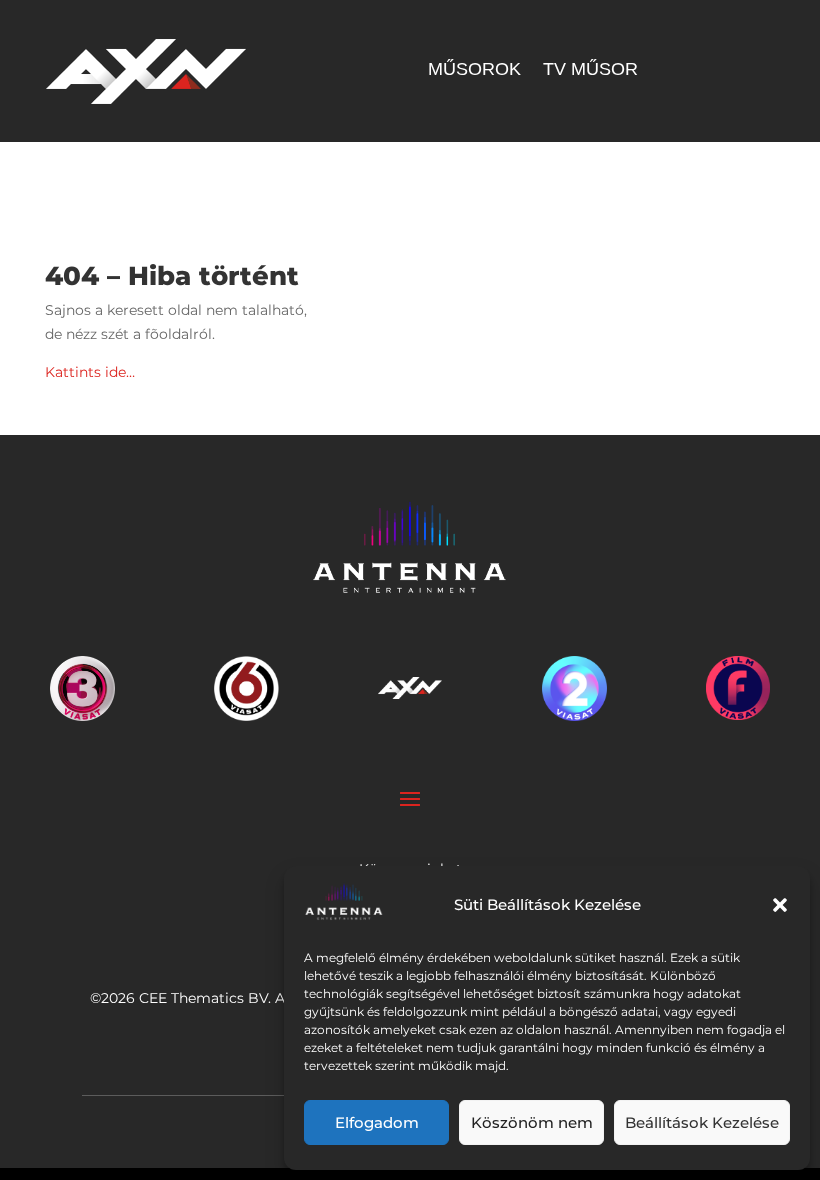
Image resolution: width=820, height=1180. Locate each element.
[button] (780, 905)
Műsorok (474, 70)
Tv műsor (590, 70)
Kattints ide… (90, 372)
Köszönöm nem (532, 1122)
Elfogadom (377, 1122)
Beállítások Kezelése (702, 1122)
